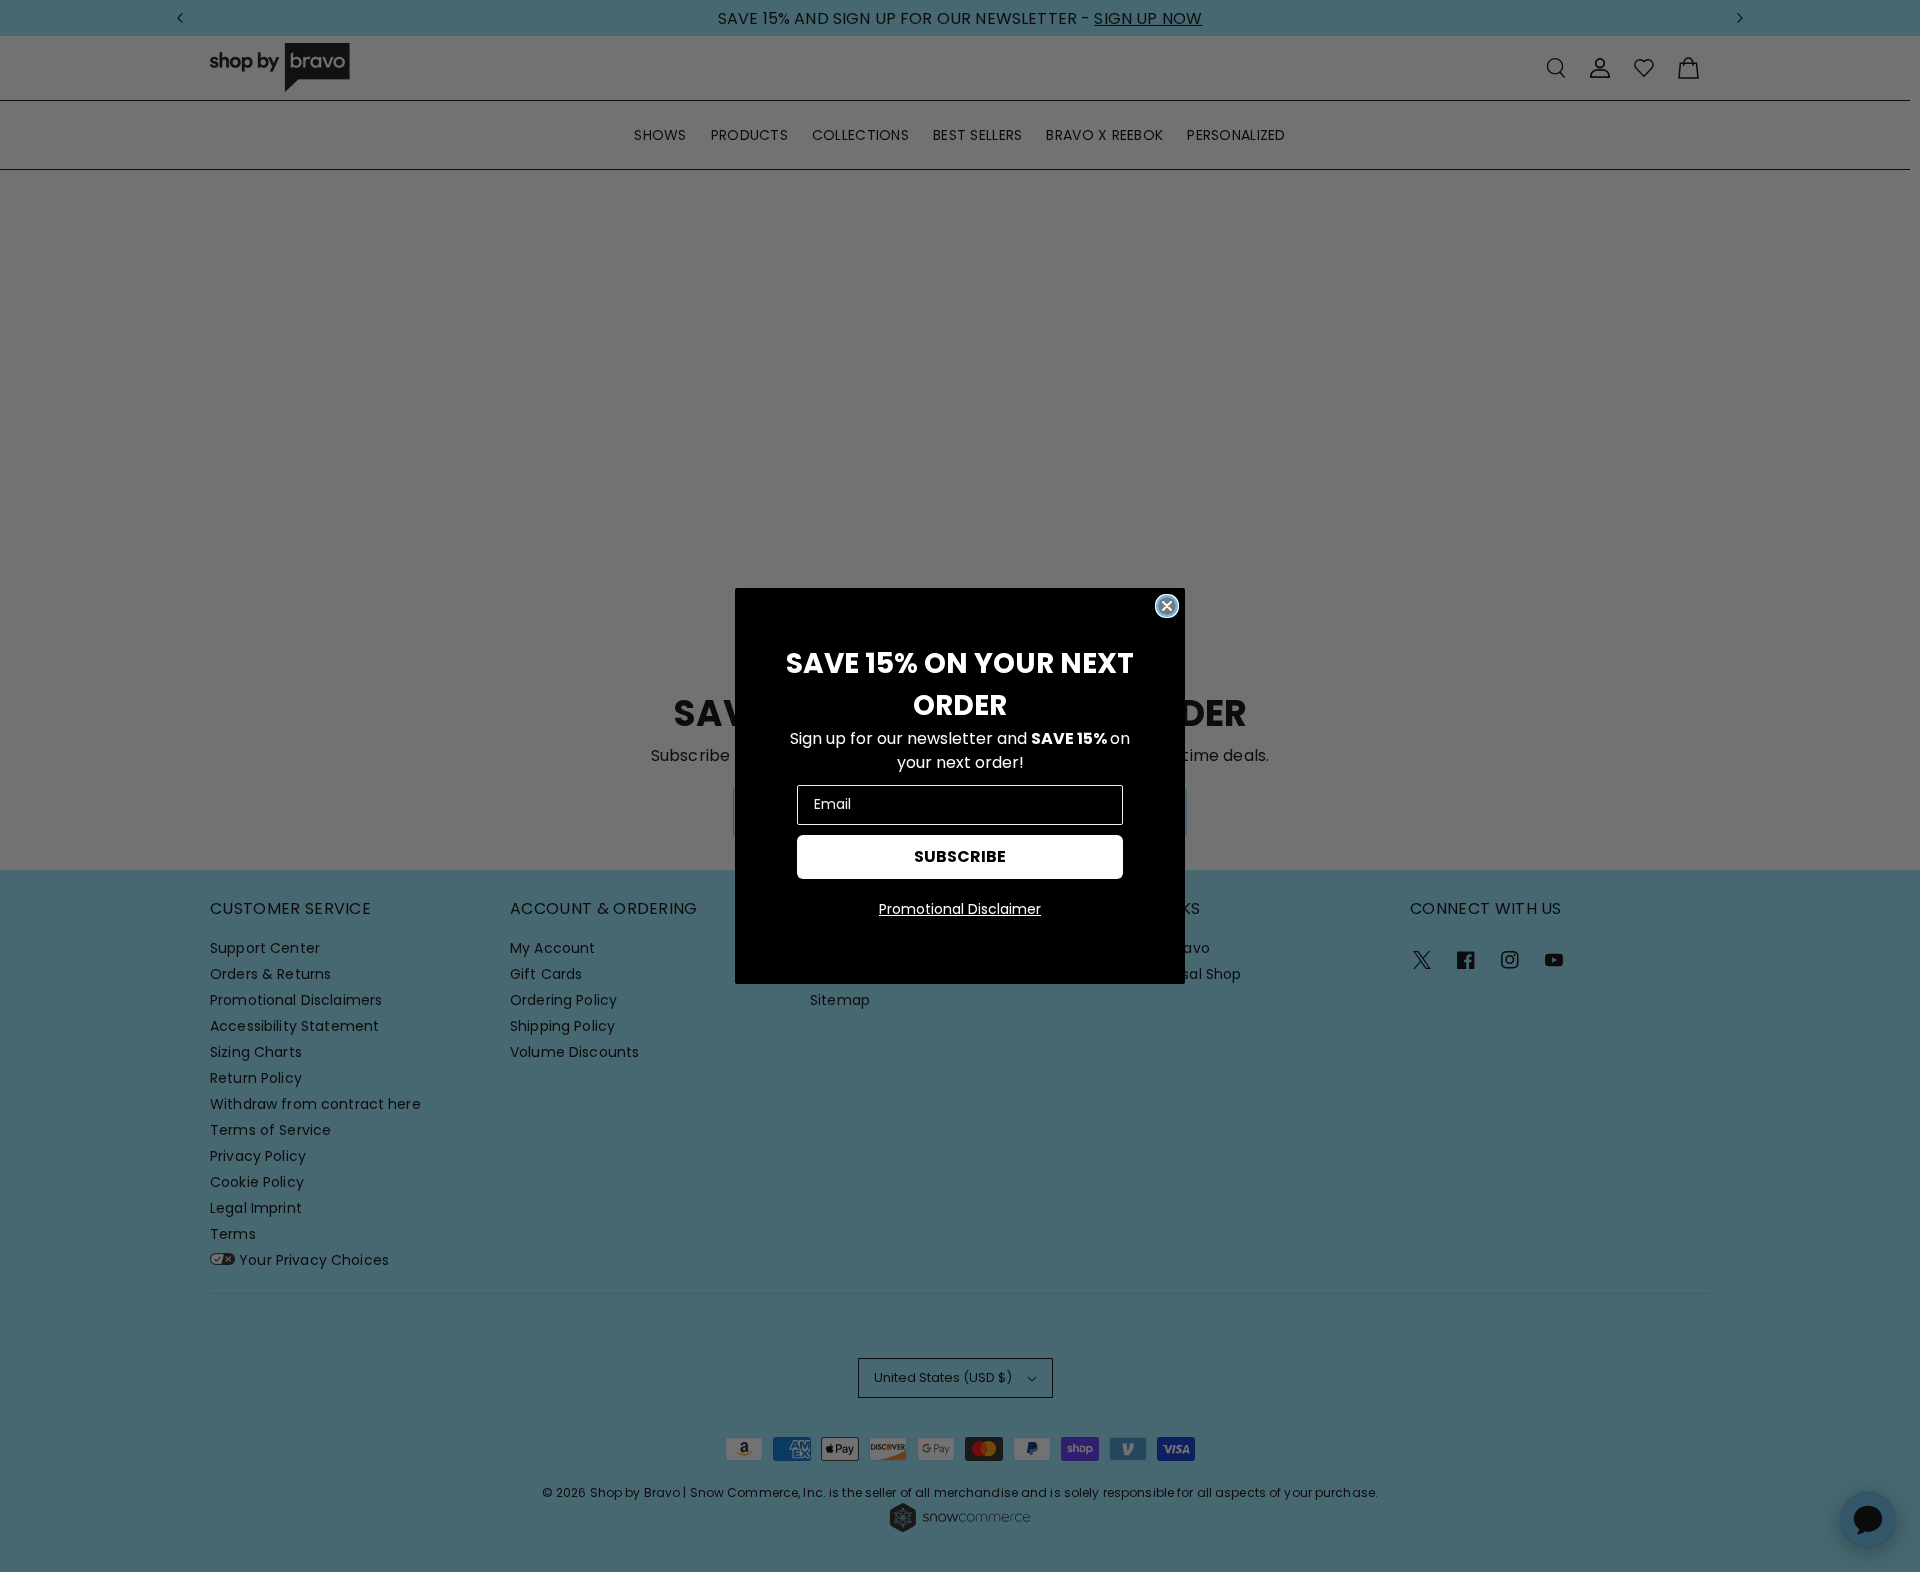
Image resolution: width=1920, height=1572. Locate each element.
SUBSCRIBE (960, 856)
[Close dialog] (1167, 606)
